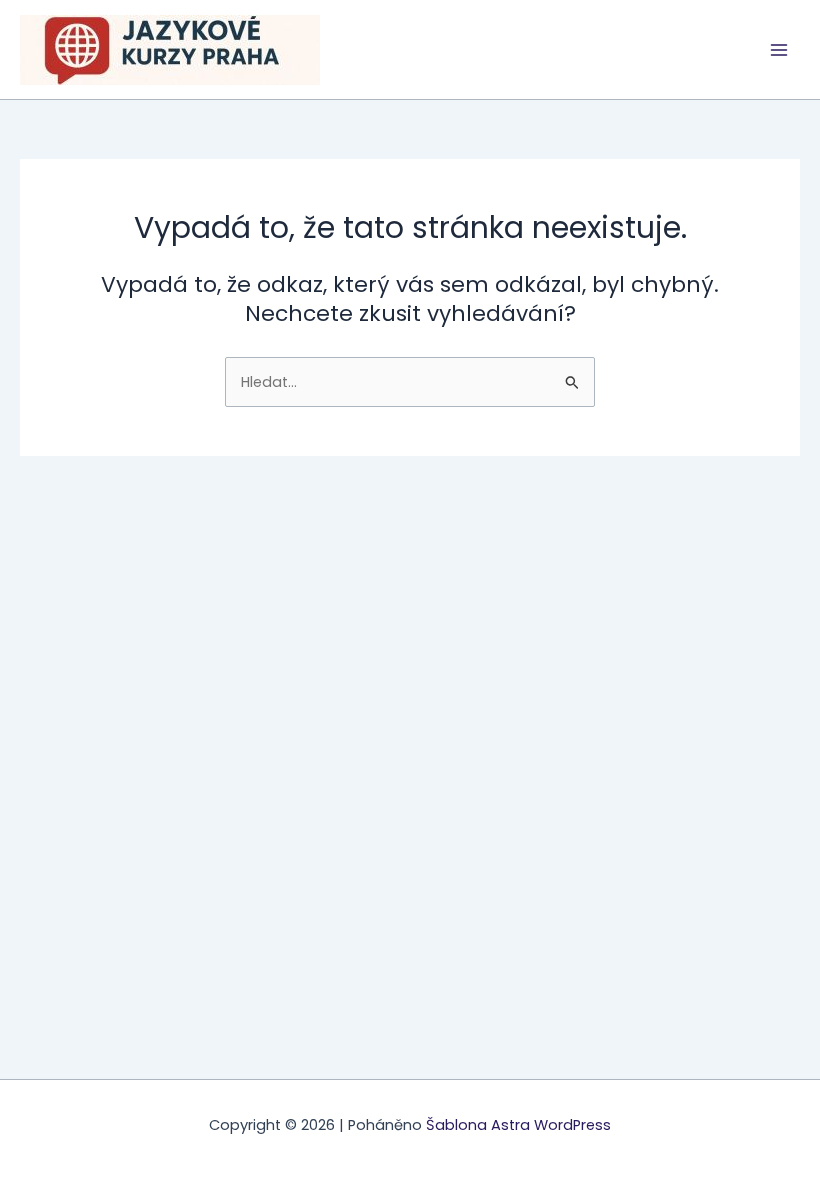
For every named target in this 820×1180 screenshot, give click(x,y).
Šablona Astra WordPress (518, 1125)
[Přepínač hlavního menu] (779, 50)
